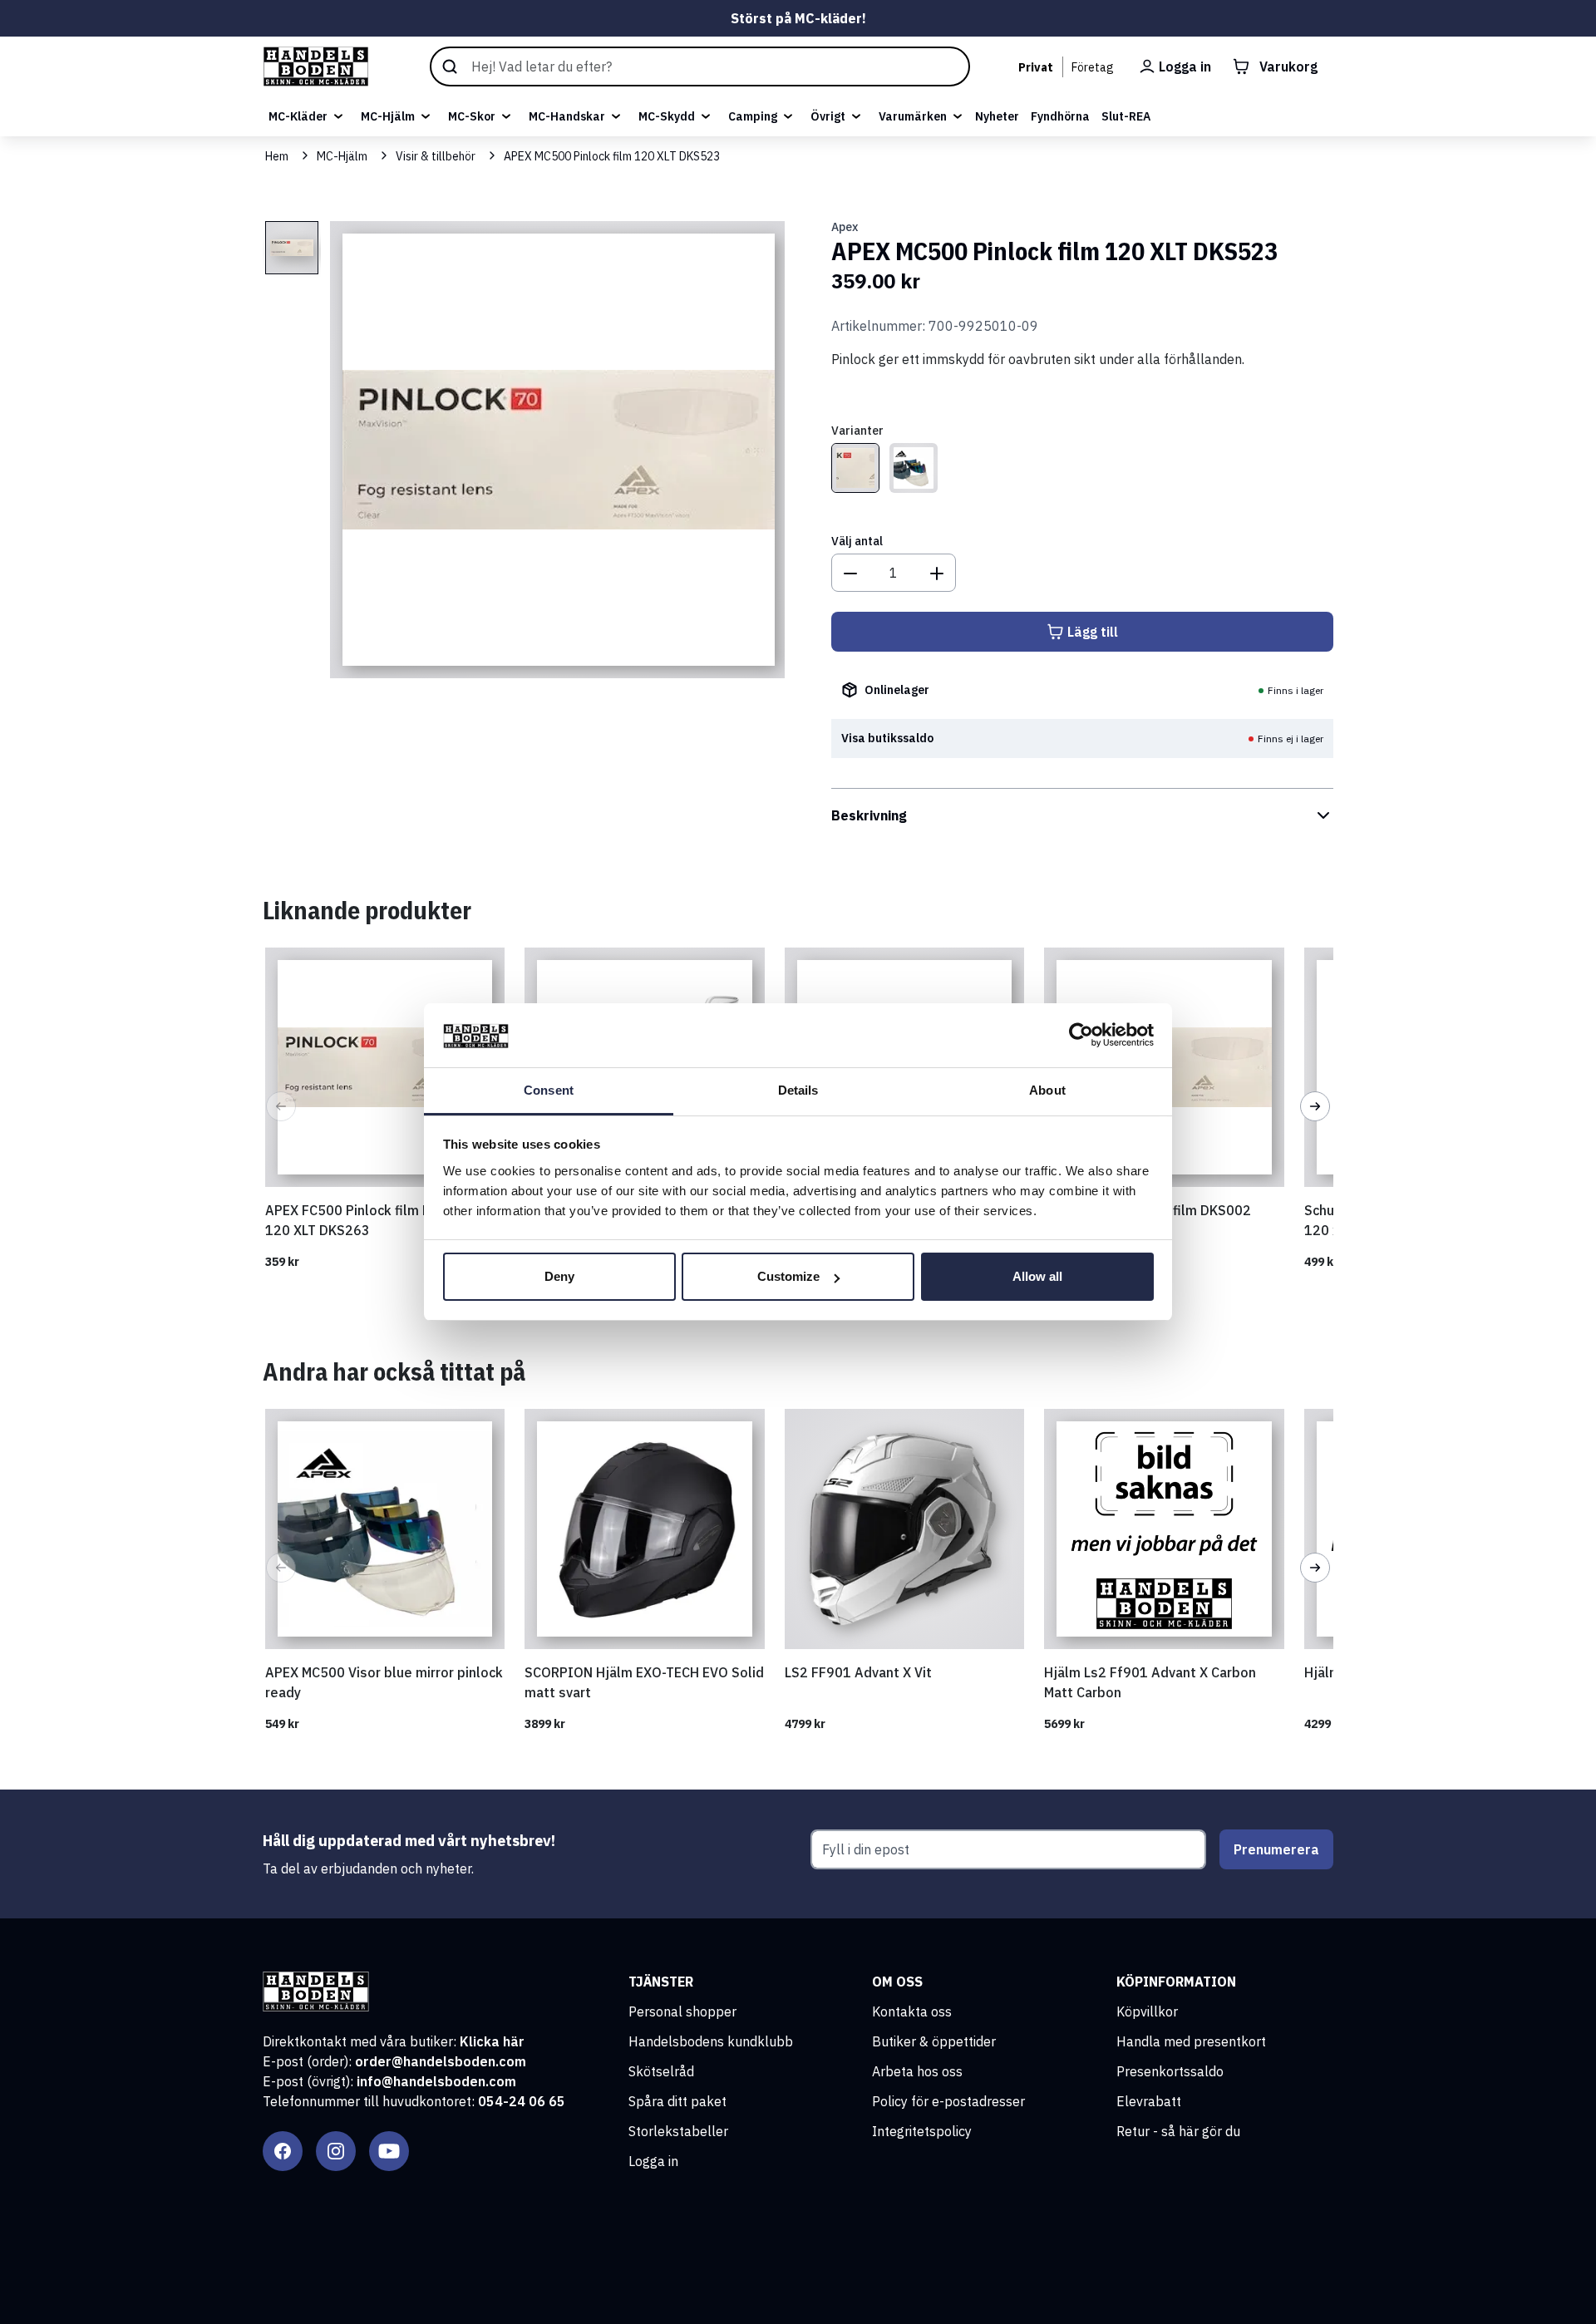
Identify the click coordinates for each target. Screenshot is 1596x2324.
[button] (281, 1106)
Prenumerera (1276, 1849)
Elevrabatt (1149, 2101)
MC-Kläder (298, 116)
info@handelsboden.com (436, 2081)
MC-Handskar (567, 116)
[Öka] (937, 573)
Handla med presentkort (1191, 2041)
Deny (559, 1276)
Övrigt (828, 116)
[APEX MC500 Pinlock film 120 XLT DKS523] (855, 468)
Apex (845, 227)
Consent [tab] (549, 1090)
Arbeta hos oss (917, 2071)
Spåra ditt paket (677, 2101)
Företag (1093, 67)
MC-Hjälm (388, 116)
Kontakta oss (912, 2011)
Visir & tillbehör (436, 156)
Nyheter (997, 116)
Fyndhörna (1060, 116)
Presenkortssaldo (1170, 2071)
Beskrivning (869, 815)
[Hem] (316, 66)
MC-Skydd (667, 116)
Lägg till (1093, 632)
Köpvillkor (1147, 2011)
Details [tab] (798, 1090)
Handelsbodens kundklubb (711, 2041)
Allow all (1037, 1276)
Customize (788, 1276)
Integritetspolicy (922, 2131)
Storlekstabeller (678, 2131)
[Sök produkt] (700, 66)
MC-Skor (472, 116)
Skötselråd (661, 2071)
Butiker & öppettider (934, 2041)
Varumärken (913, 116)
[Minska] (850, 573)
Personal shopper (682, 2011)
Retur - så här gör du (1178, 2131)
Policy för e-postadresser (948, 2101)
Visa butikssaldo (887, 738)
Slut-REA (1126, 116)
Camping (753, 116)
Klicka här (492, 2041)
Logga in (653, 2161)
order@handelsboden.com (441, 2061)
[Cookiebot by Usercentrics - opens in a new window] (1081, 1036)
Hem (277, 156)
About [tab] (1047, 1090)
